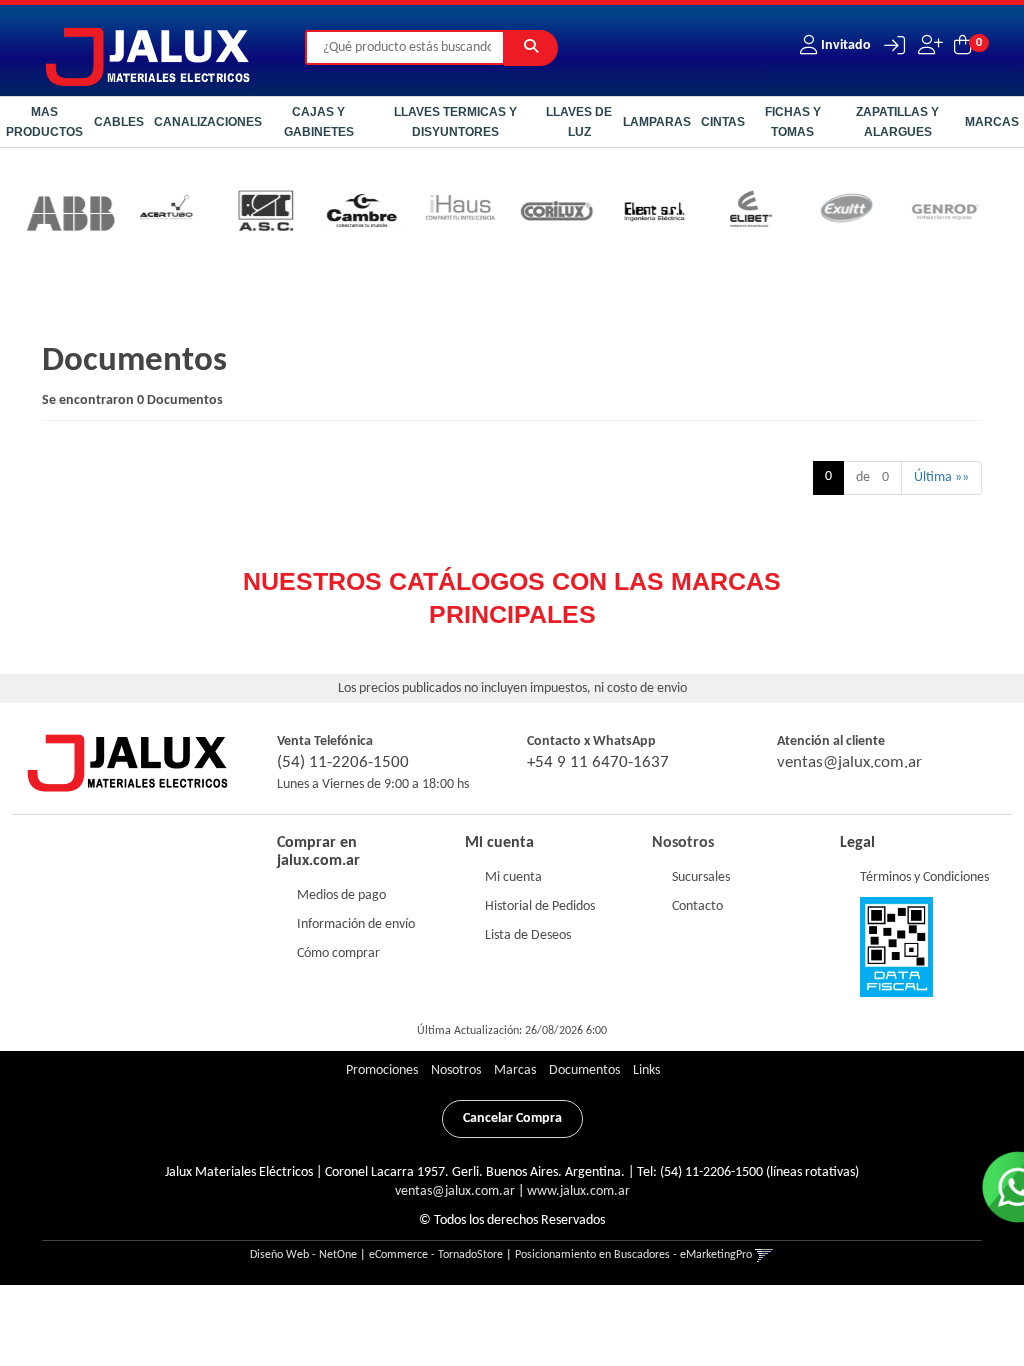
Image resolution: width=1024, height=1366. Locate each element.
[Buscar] (531, 48)
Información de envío (356, 924)
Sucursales (701, 877)
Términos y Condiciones (924, 877)
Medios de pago (341, 895)
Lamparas (657, 122)
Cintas (723, 122)
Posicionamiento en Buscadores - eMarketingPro (633, 1255)
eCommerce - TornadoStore (436, 1255)
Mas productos (44, 122)
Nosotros (683, 843)
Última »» (941, 477)
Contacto (697, 906)
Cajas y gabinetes (319, 122)
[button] (889, 45)
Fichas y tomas (793, 122)
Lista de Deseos (528, 935)
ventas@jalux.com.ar (849, 762)
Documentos (584, 1070)
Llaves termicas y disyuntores (455, 122)
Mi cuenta (513, 877)
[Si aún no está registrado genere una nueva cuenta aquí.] (928, 45)
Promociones (382, 1070)
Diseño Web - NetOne (303, 1255)
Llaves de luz (579, 122)
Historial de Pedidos (540, 906)
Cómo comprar (338, 953)
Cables (119, 122)
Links (646, 1070)
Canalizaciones (208, 122)
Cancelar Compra (512, 1118)
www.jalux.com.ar (578, 1191)
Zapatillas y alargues (897, 122)
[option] (143, 213)
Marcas (992, 122)
